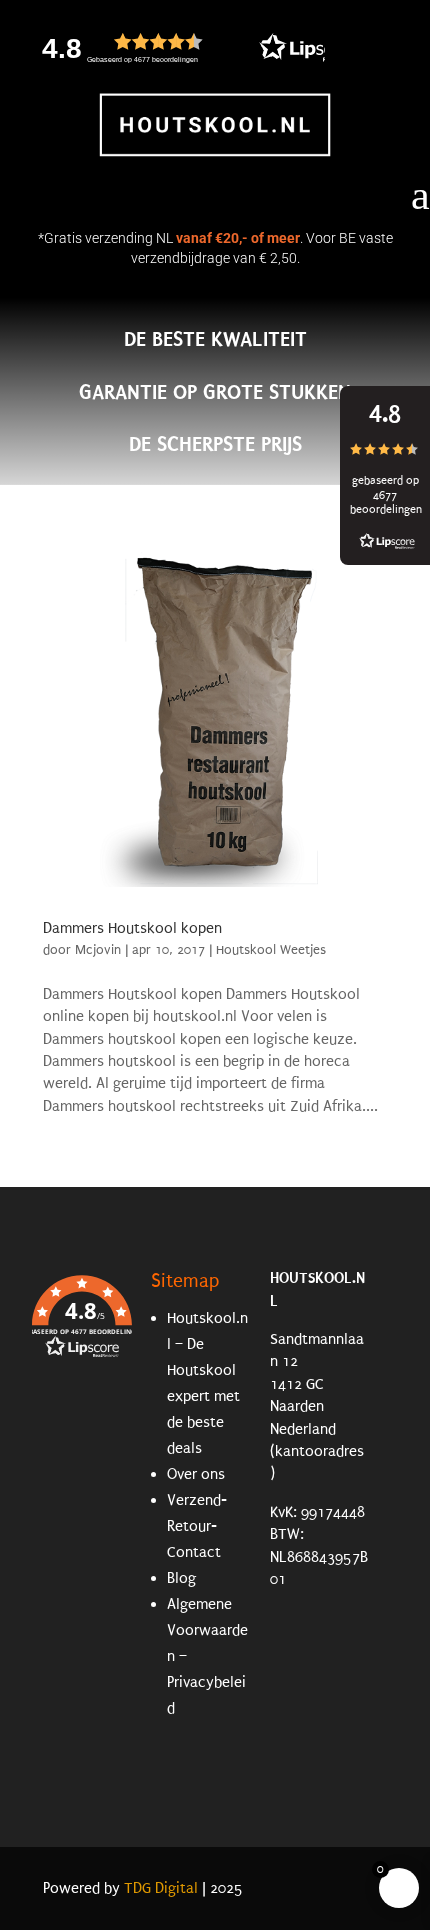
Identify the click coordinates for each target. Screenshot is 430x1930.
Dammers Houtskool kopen (132, 928)
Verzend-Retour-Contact (197, 1526)
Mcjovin (98, 949)
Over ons (196, 1474)
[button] (227, 47)
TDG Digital (161, 1888)
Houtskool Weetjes (271, 949)
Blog (181, 1578)
